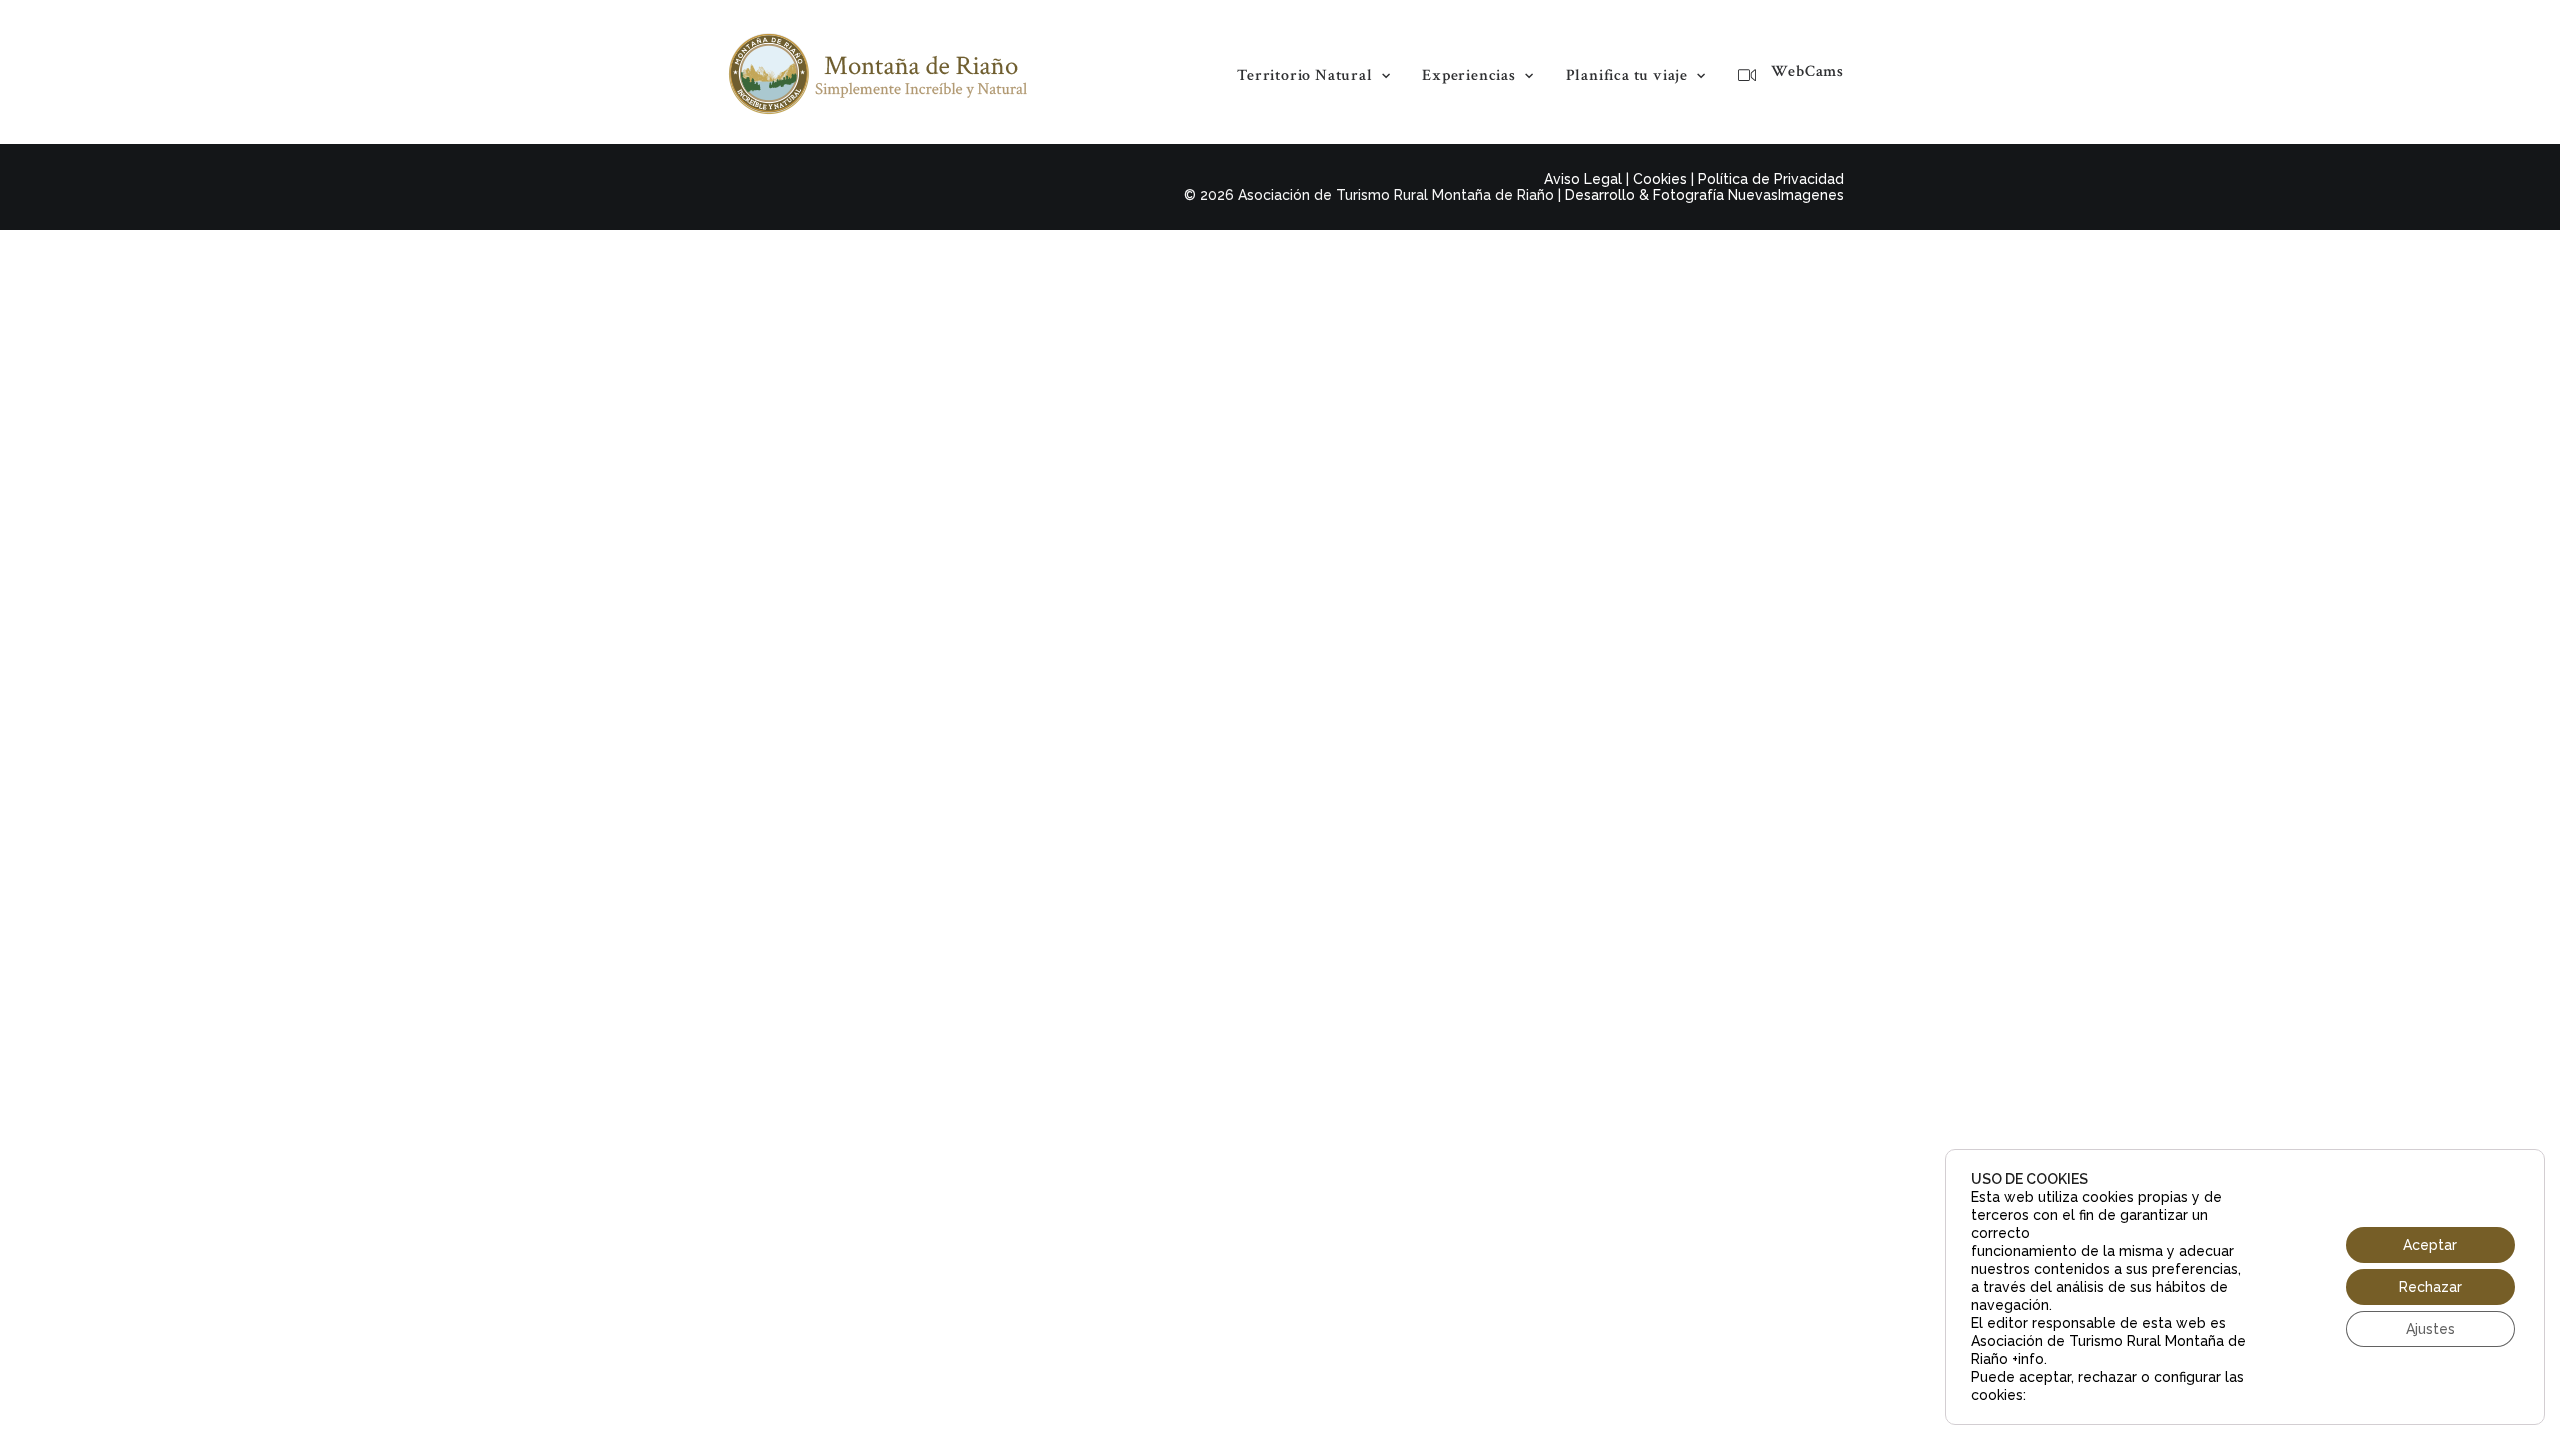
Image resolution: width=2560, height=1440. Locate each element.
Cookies (1660, 179)
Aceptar (2430, 1245)
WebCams (1807, 71)
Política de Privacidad (1771, 179)
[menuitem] (1320, 76)
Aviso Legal (1583, 179)
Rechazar (2430, 1287)
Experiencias (1469, 75)
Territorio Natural (1304, 75)
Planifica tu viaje (1627, 75)
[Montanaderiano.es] (878, 72)
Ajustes (2430, 1329)
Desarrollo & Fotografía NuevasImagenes (1704, 195)
